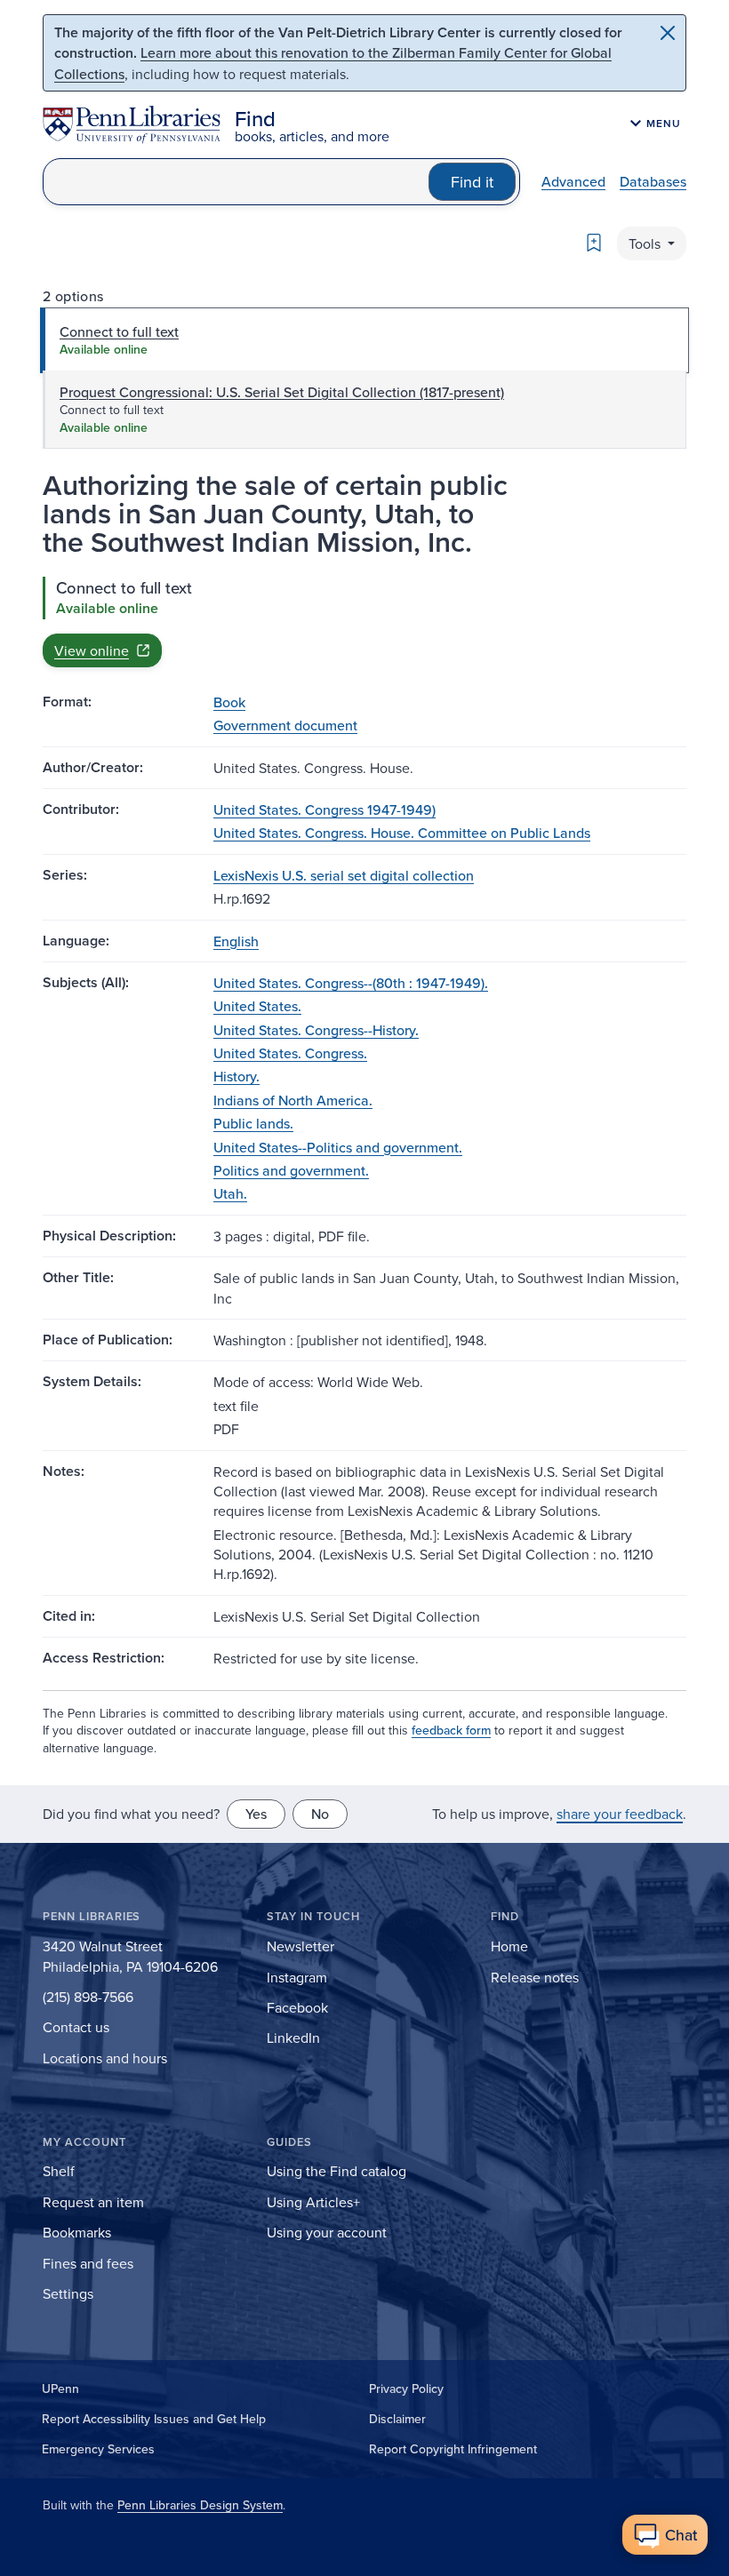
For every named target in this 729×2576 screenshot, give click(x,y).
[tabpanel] (364, 622)
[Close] (668, 33)
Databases (653, 181)
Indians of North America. (293, 1100)
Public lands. (253, 1123)
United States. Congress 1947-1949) (324, 809)
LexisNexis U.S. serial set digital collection (344, 875)
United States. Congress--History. (316, 1030)
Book (229, 702)
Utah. (230, 1193)
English (236, 941)
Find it (472, 182)
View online (92, 650)
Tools (646, 243)
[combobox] (236, 182)
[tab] (364, 340)
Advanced (573, 181)
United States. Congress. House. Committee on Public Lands (402, 833)
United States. (257, 1006)
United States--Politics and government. (338, 1147)
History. (236, 1076)
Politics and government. (291, 1170)
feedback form (451, 1730)
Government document (285, 725)
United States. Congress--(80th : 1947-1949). (351, 983)
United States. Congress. (290, 1053)
